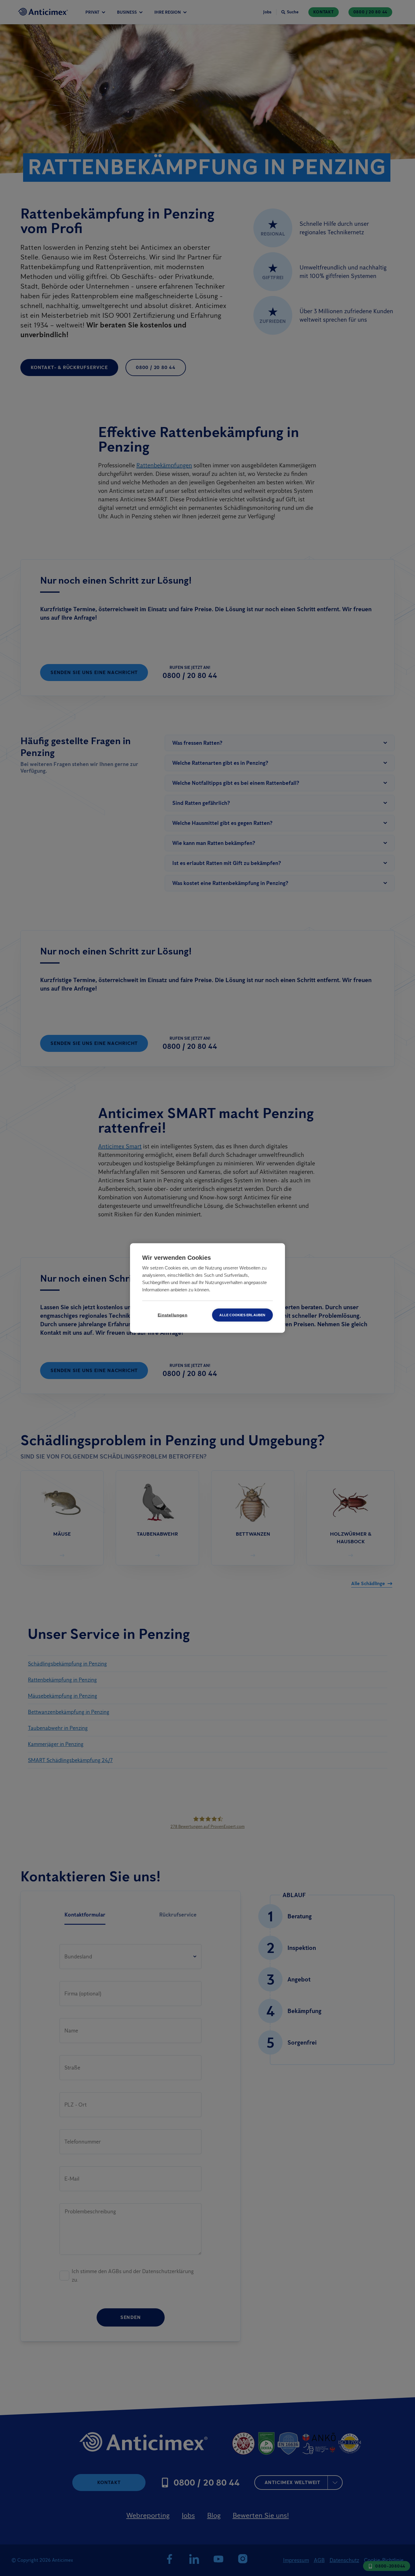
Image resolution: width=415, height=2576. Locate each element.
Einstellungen (173, 1315)
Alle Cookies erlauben (242, 1315)
